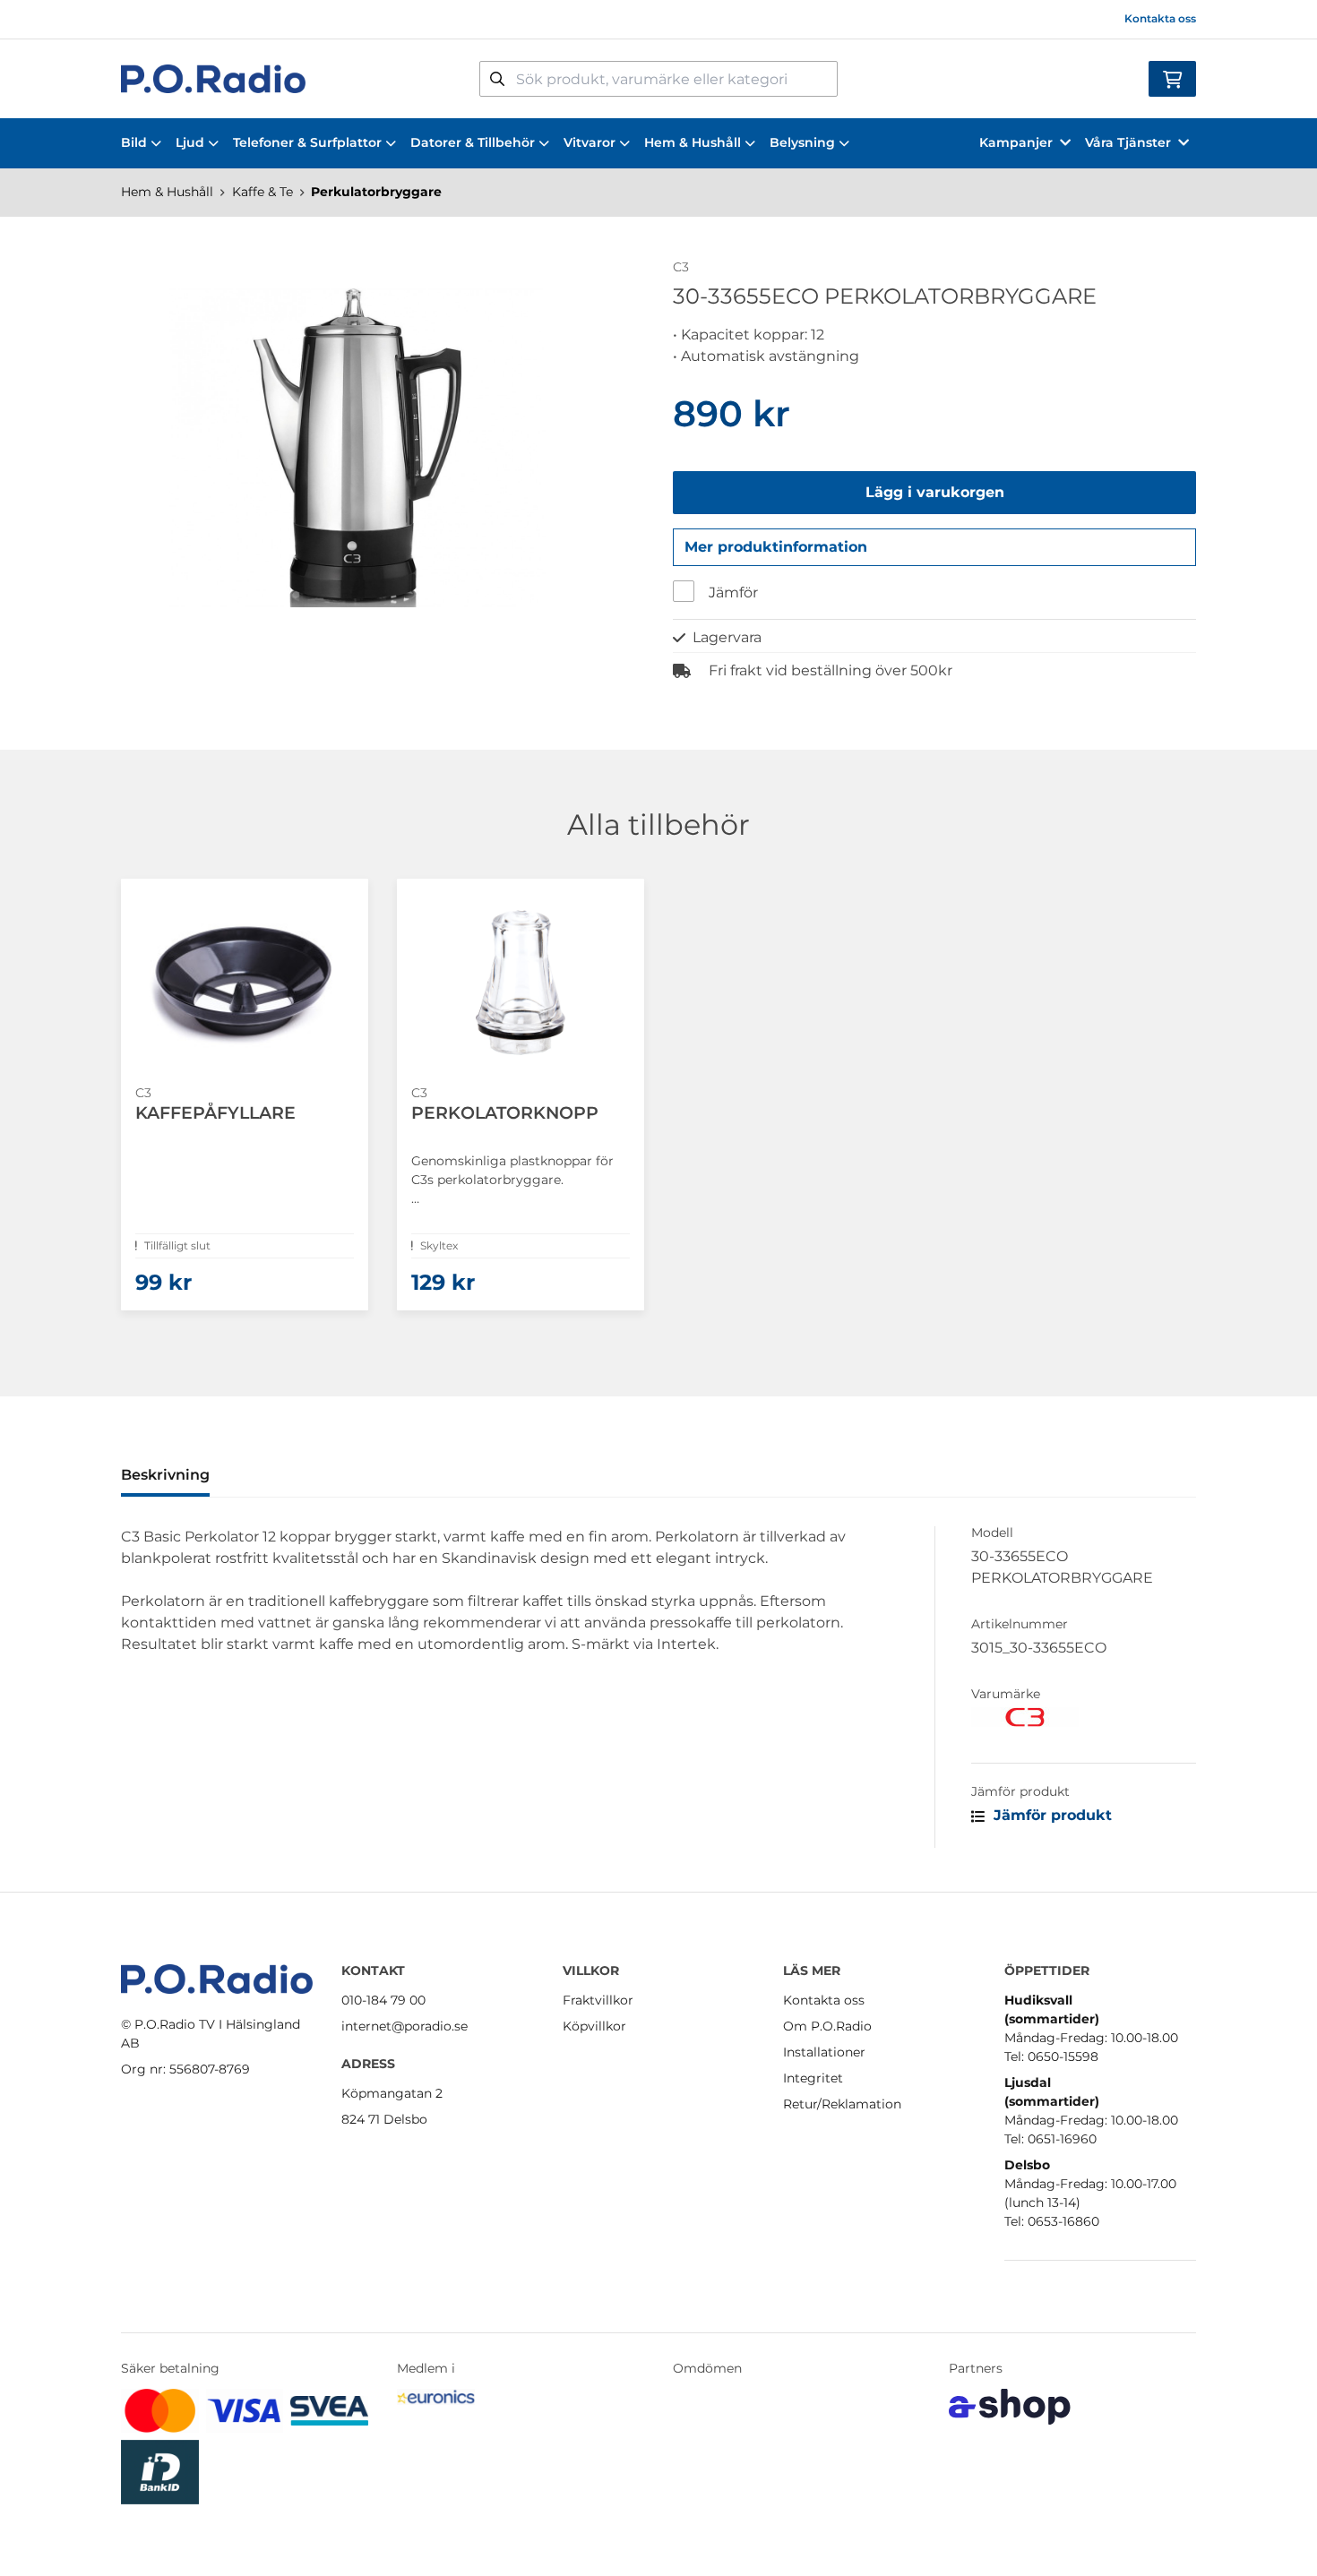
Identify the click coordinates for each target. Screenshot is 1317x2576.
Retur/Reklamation (842, 2104)
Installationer (824, 2052)
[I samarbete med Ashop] (1010, 2407)
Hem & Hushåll (693, 142)
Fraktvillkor (598, 2000)
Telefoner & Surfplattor (307, 142)
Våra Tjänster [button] (1128, 142)
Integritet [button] (813, 2078)
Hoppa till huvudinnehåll (651, 23)
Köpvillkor (594, 2026)
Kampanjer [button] (1016, 142)
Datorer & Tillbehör (473, 142)
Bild (134, 142)
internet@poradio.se (405, 2026)
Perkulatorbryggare (376, 192)
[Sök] (497, 79)
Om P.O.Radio (827, 2026)
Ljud (190, 142)
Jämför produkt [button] (1050, 1815)
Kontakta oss (1160, 18)
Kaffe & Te (263, 192)
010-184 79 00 (383, 2000)
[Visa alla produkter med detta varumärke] (1084, 1717)
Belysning (802, 142)
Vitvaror (590, 142)
